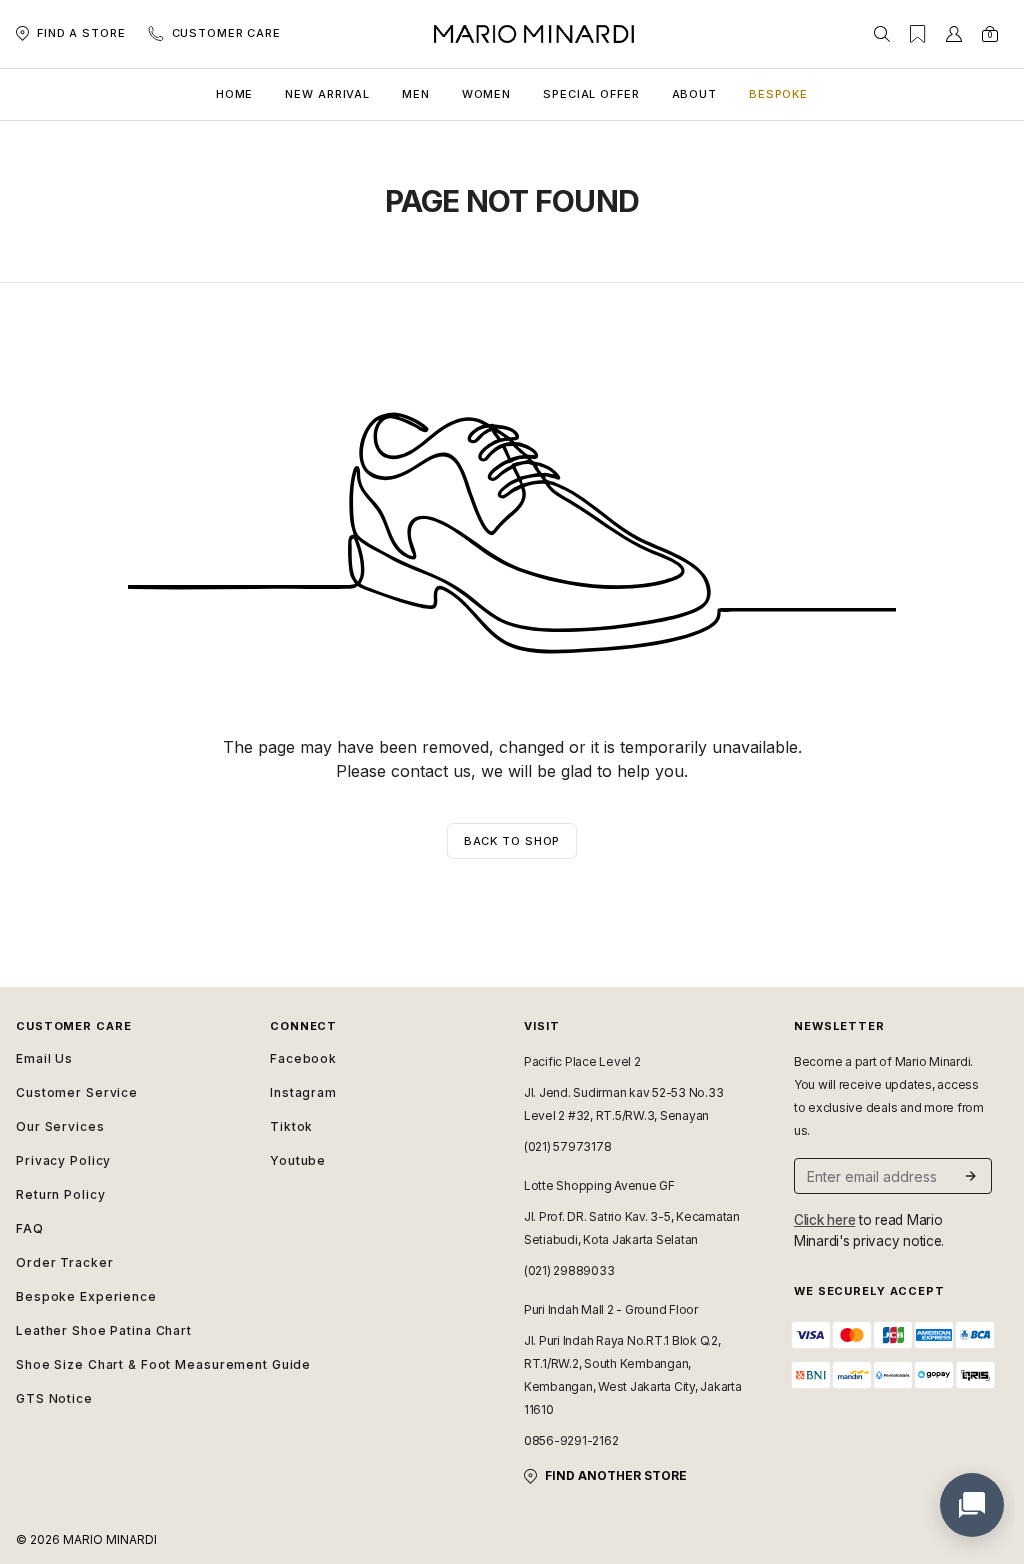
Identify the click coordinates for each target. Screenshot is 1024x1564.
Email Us (44, 1058)
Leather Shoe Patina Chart (104, 1330)
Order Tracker (64, 1262)
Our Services (60, 1126)
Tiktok (291, 1126)
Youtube (298, 1160)
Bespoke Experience (86, 1296)
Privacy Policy (63, 1160)
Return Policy (60, 1194)
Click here (824, 1220)
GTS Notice (54, 1398)
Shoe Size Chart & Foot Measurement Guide (131, 1364)
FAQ (30, 1228)
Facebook (303, 1058)
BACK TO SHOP (512, 841)
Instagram (303, 1092)
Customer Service (77, 1092)
